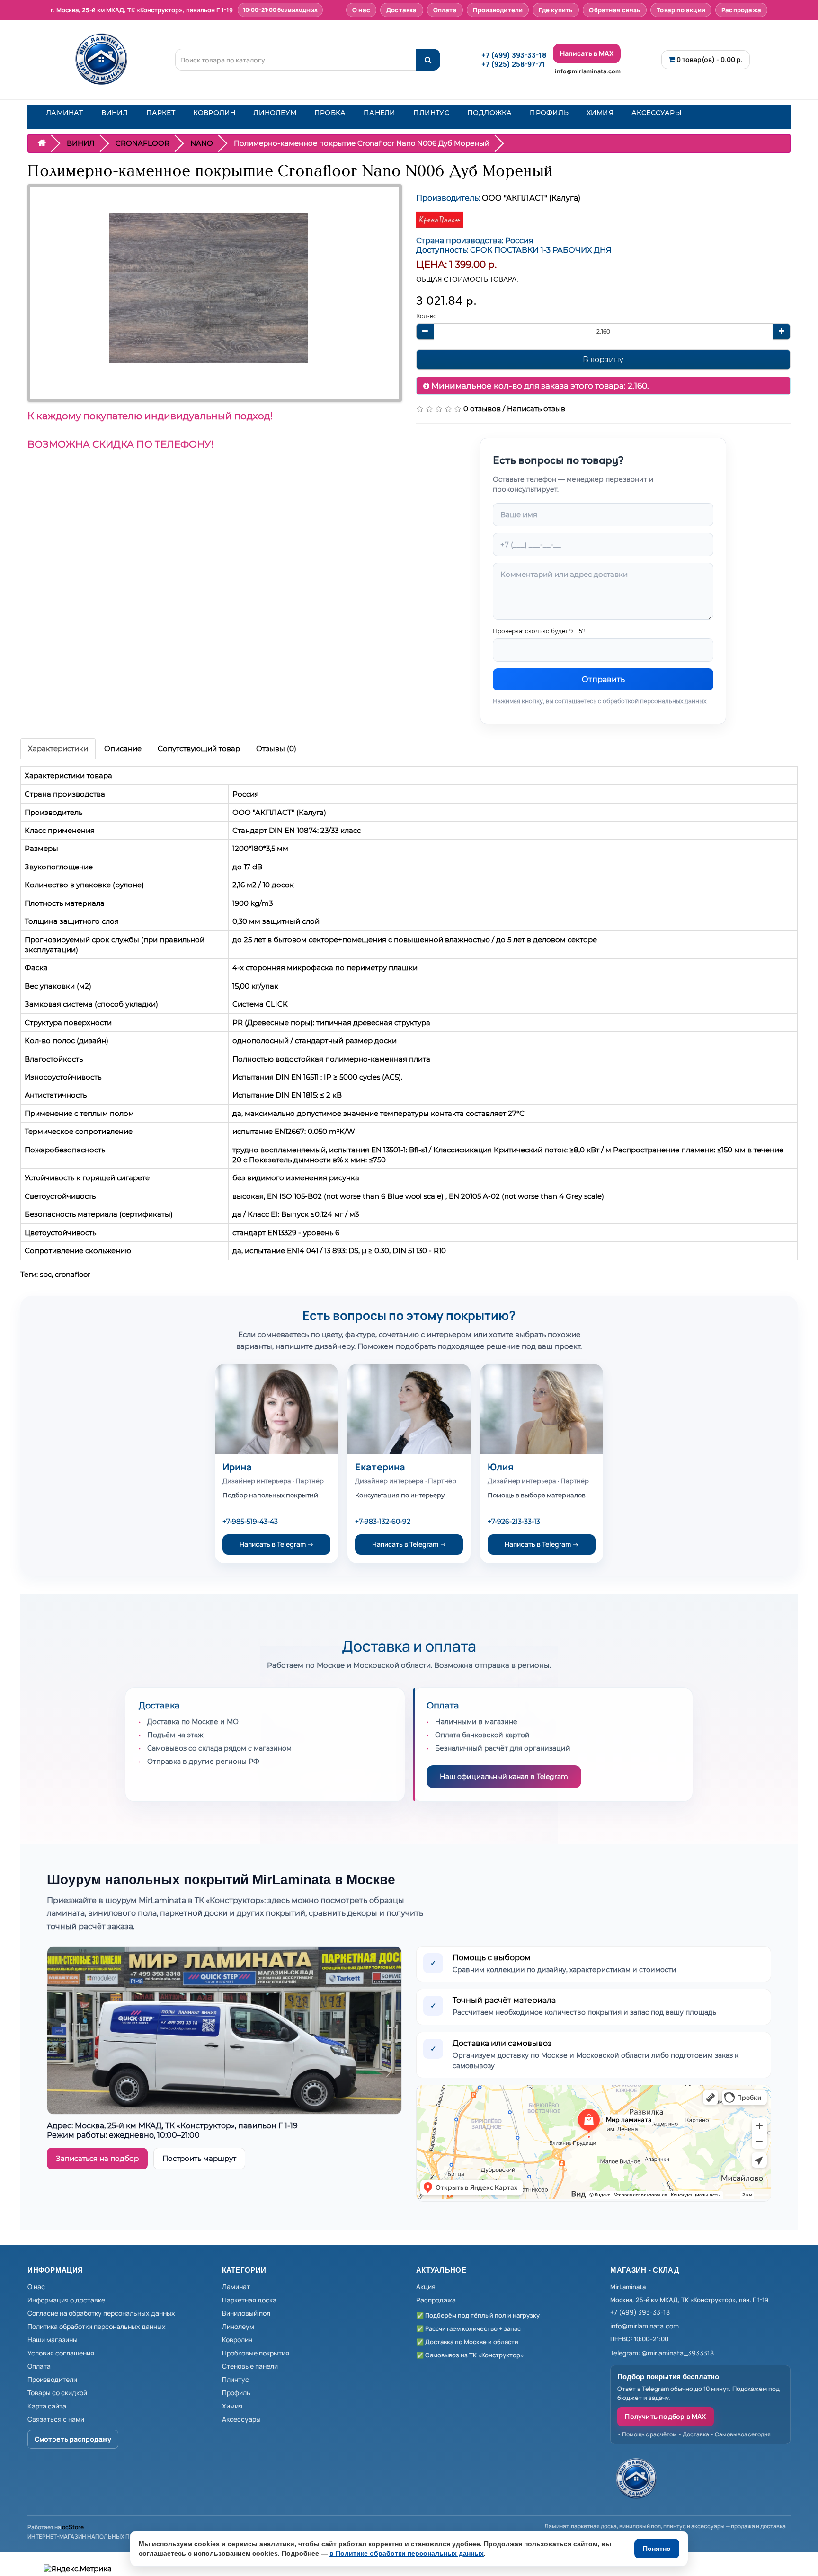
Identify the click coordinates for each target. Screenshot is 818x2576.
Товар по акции (681, 10)
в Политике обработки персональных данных (407, 2553)
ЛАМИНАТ (64, 113)
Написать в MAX (587, 53)
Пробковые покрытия (256, 2353)
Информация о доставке (66, 2300)
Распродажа (741, 10)
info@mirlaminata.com (588, 71)
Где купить (556, 10)
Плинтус (236, 2379)
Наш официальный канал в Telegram (504, 1777)
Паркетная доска (249, 2300)
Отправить (603, 679)
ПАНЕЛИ (379, 113)
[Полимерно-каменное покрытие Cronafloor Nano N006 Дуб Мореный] (208, 288)
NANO (202, 143)
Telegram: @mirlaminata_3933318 (662, 2353)
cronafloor (73, 1274)
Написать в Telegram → (277, 1544)
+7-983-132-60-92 (383, 1522)
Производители (498, 10)
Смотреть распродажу (73, 2439)
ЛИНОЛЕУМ (275, 113)
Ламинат (236, 2287)
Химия (232, 2406)
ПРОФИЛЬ (549, 113)
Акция (426, 2287)
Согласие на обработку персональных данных (101, 2313)
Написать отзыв (536, 409)
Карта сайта (47, 2406)
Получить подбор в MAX (665, 2416)
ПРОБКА (330, 113)
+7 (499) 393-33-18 (514, 55)
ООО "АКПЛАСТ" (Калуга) (531, 198)
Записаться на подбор (97, 2158)
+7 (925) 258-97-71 (513, 64)
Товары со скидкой (57, 2393)
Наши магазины (53, 2340)
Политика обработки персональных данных (97, 2326)
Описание (123, 748)
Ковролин (237, 2340)
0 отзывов (482, 409)
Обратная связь (615, 10)
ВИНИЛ (115, 113)
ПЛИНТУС (431, 113)
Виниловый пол (246, 2313)
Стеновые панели (250, 2366)
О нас (361, 10)
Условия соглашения (61, 2353)
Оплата (445, 10)
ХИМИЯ (600, 113)
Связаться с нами (56, 2419)
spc (46, 1274)
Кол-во (427, 316)
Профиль (236, 2393)
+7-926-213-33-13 (514, 1522)
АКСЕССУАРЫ (657, 113)
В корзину (603, 359)
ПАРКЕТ (161, 113)
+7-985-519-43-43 (250, 1522)
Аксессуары (241, 2419)
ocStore (73, 2527)
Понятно (657, 2549)
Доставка (402, 10)
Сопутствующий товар (199, 748)
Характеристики (58, 748)
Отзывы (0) (276, 748)
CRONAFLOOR (142, 143)
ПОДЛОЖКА (490, 113)
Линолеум (238, 2326)
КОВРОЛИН (214, 113)
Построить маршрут (199, 2158)
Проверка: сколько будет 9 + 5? (539, 631)
